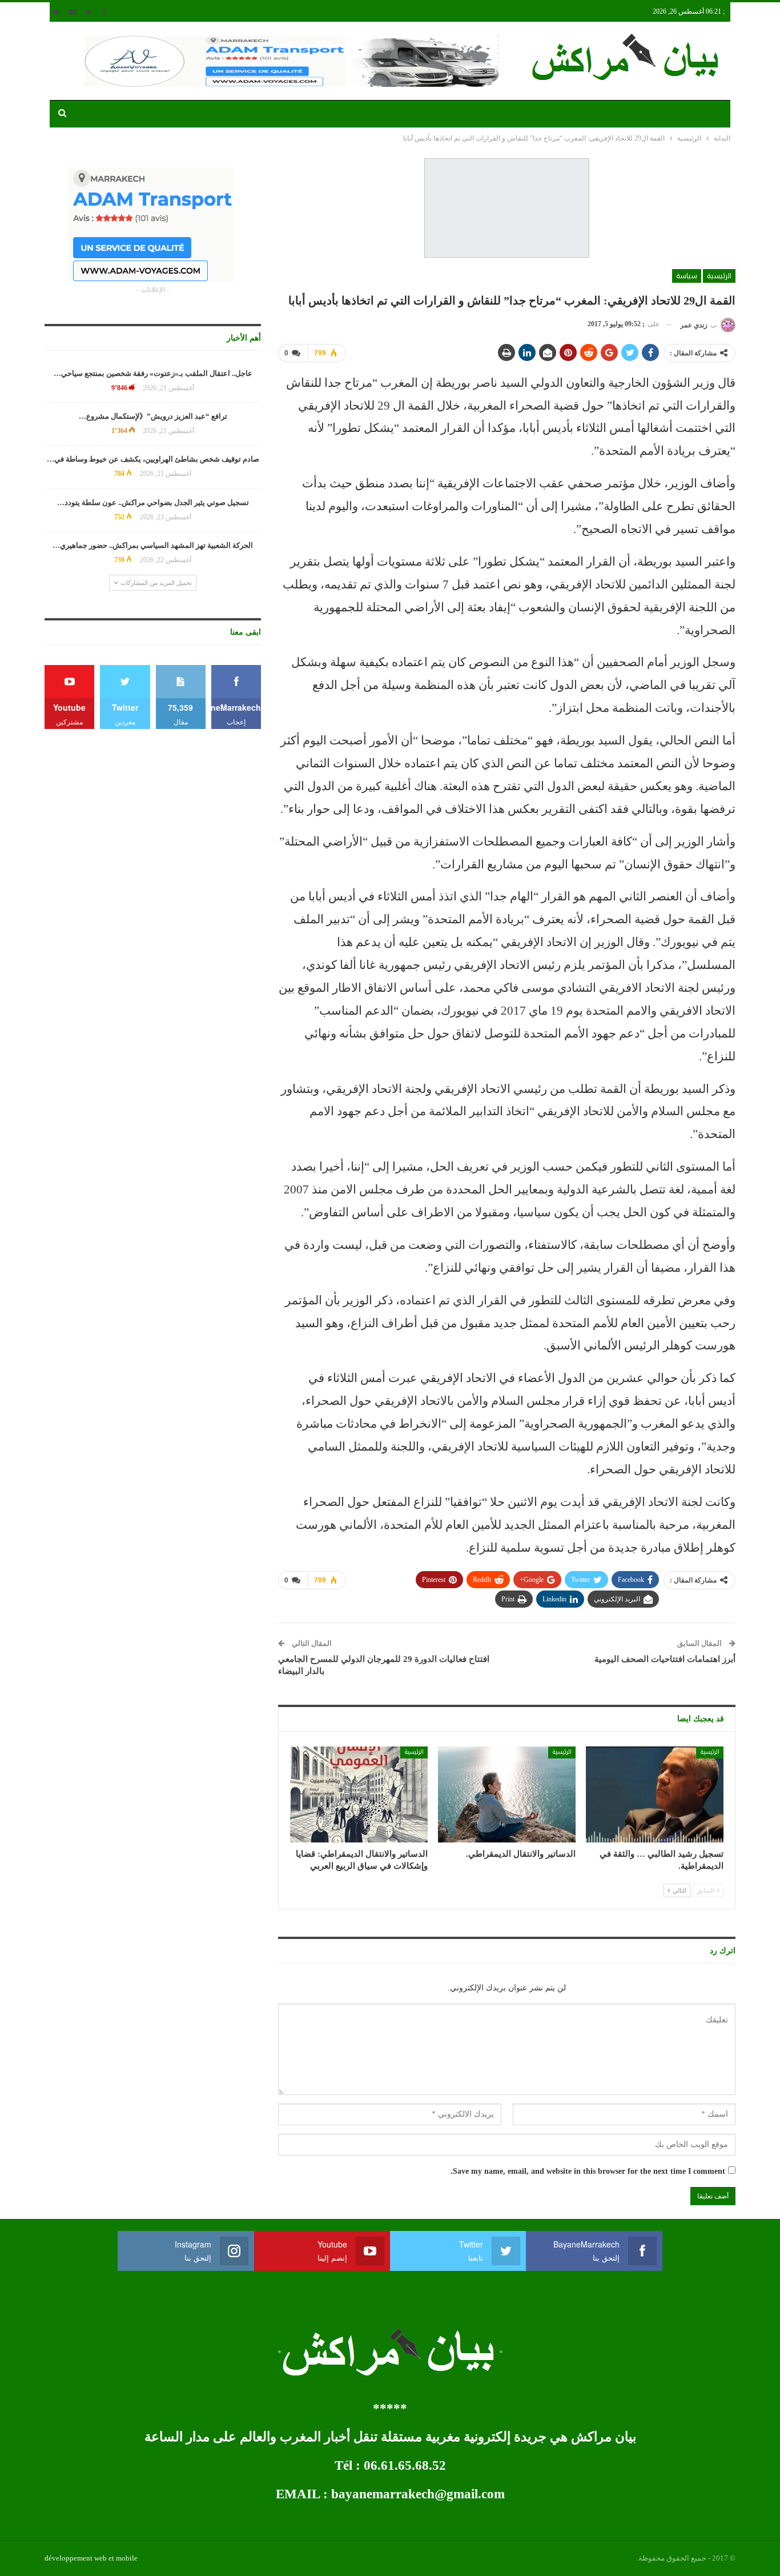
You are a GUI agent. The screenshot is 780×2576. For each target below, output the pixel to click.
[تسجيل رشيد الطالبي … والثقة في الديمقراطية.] (655, 1795)
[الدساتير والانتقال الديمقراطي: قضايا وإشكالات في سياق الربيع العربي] (359, 1795)
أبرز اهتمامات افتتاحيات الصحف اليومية (665, 1659)
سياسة (687, 276)
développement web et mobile (91, 2558)
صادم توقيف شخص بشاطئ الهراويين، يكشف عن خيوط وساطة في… (153, 459)
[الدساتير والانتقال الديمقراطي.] (507, 1795)
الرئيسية (719, 276)
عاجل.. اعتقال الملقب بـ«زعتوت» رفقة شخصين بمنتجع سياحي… (153, 373)
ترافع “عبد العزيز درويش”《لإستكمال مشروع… (153, 416)
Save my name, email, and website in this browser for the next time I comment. (588, 2171)
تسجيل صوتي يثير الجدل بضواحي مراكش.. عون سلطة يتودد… (153, 502)
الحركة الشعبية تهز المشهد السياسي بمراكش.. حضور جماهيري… (153, 545)
